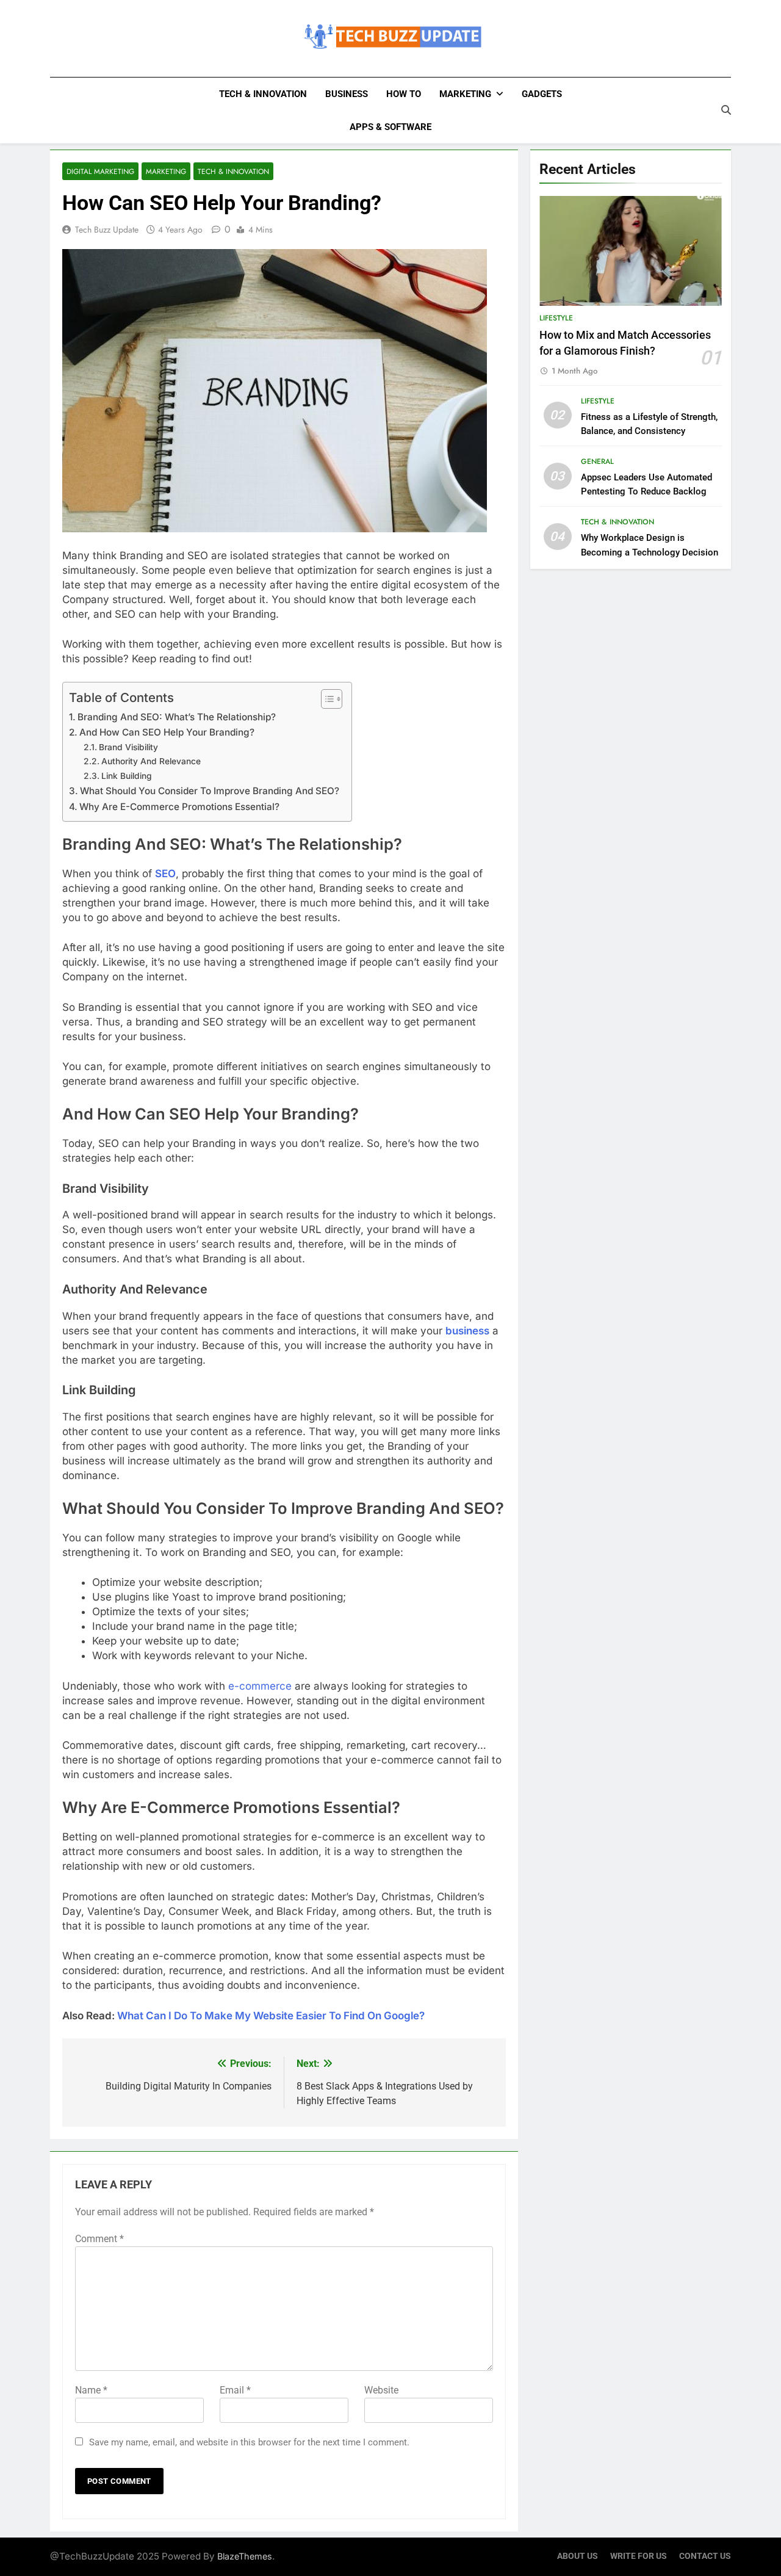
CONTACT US (705, 2556)
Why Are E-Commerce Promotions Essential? (179, 807)
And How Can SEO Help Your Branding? (167, 732)
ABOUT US (578, 2556)
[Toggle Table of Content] (326, 699)
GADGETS (542, 94)
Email (235, 2390)
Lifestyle (556, 318)
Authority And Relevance (151, 761)
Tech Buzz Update (107, 230)
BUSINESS (347, 94)
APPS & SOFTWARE (390, 127)
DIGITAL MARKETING (100, 171)
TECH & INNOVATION (263, 94)
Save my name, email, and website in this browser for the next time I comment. (249, 2442)
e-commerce (260, 1686)
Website (381, 2390)
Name (91, 2390)
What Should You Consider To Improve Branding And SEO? (210, 791)
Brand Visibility (128, 747)
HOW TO (404, 94)
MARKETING (465, 94)
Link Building (127, 776)
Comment (99, 2239)
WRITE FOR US (639, 2556)
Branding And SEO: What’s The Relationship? (177, 717)
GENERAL (597, 461)
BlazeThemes (245, 2556)
